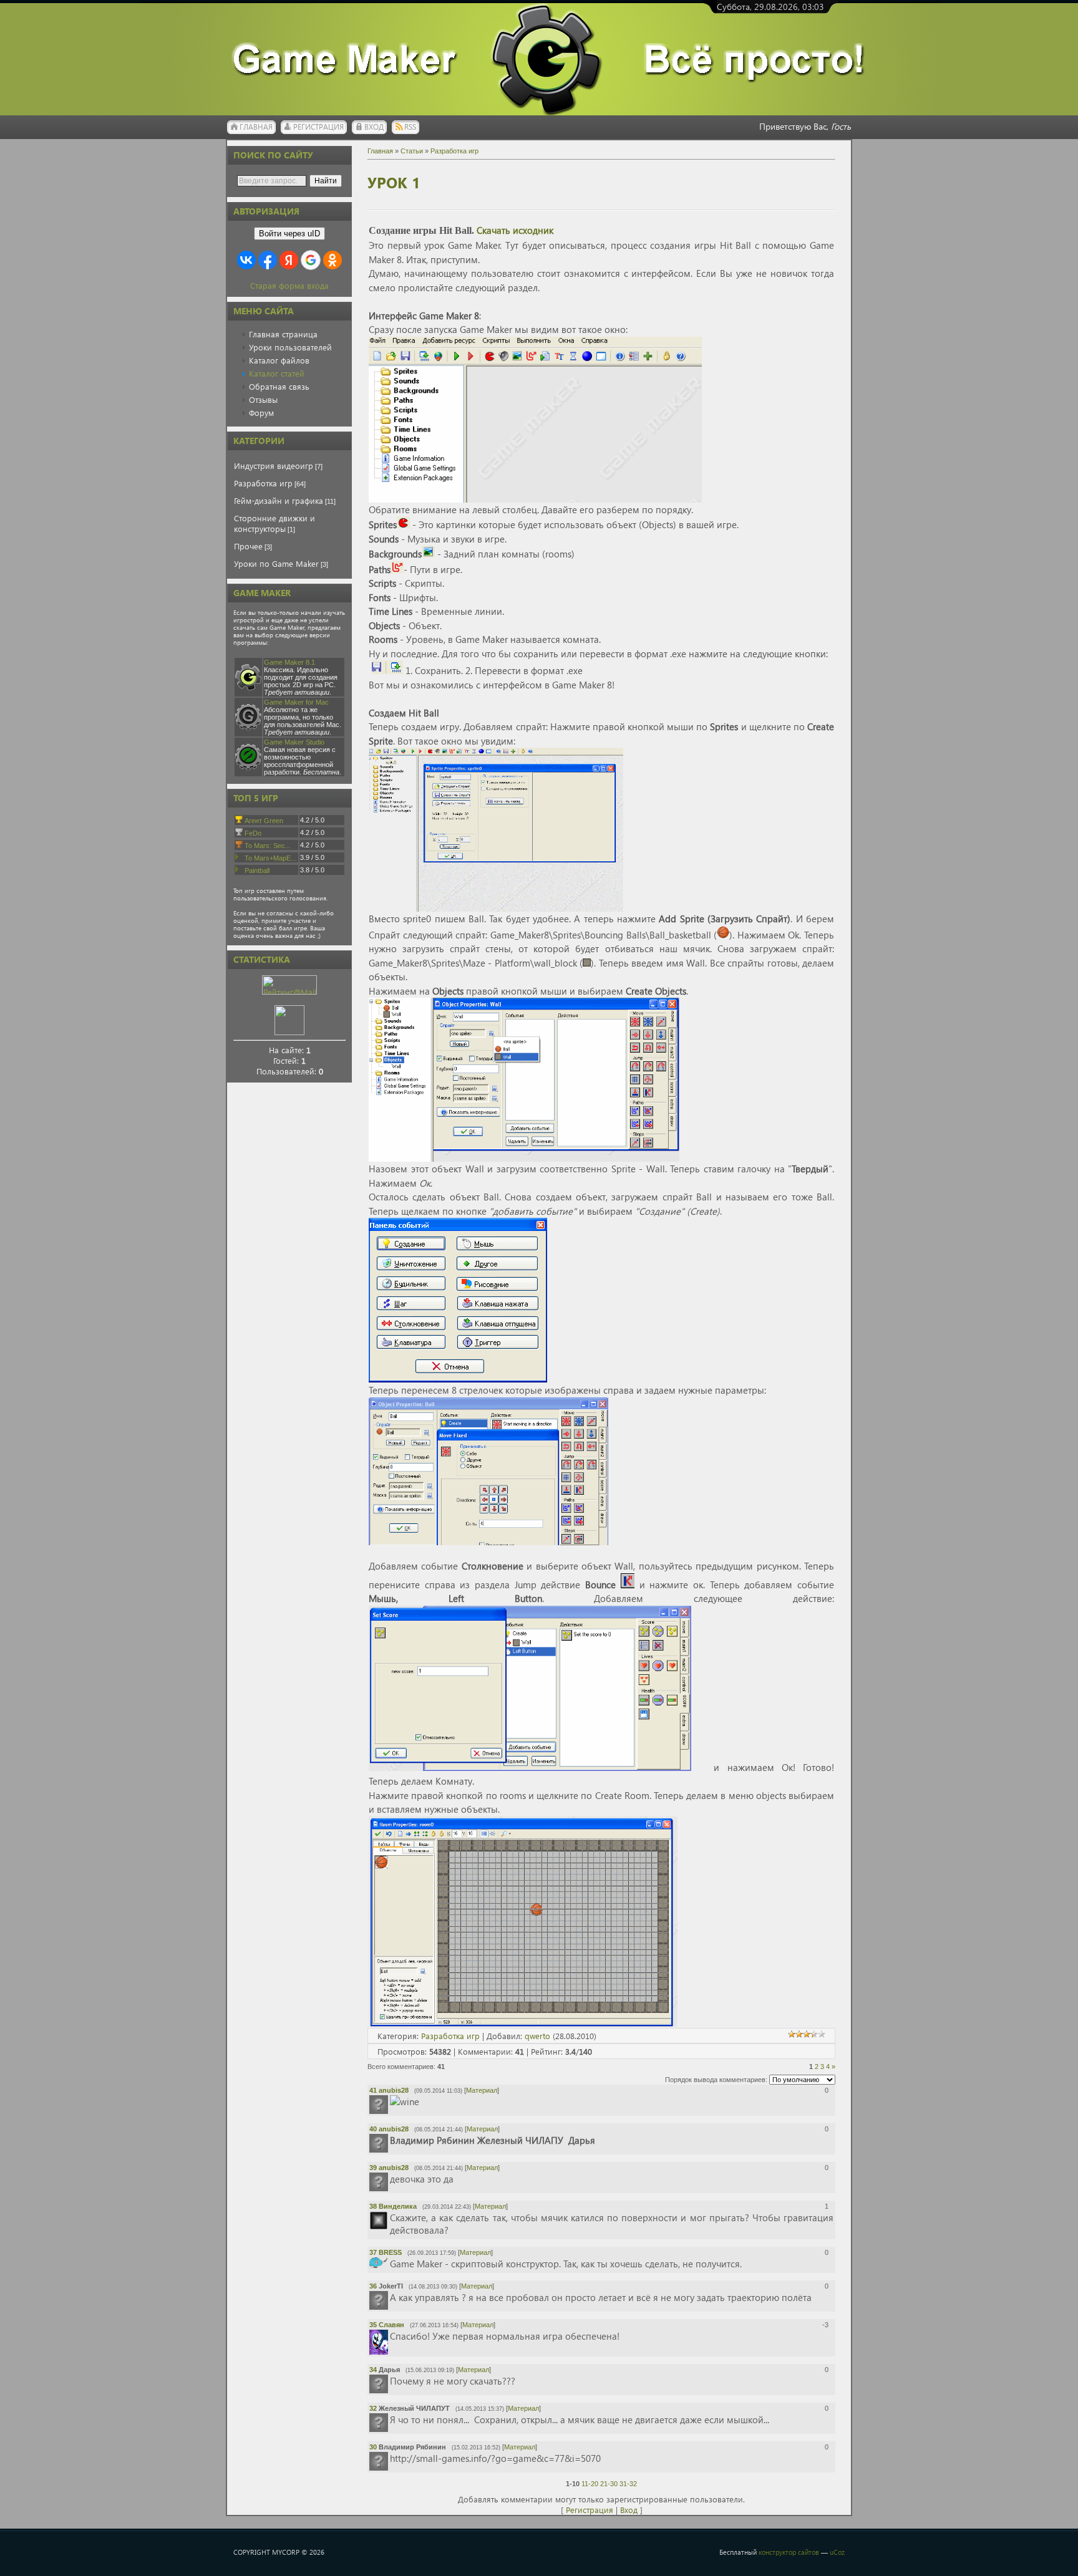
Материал (482, 2090)
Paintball (257, 871)
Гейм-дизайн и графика (279, 500)
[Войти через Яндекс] (289, 260)
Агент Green (264, 821)
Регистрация (318, 127)
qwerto (537, 2036)
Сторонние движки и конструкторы (274, 523)
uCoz (837, 2552)
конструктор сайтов (789, 2552)
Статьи (412, 151)
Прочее (248, 546)
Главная (256, 127)
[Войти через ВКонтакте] (246, 260)
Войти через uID (289, 234)
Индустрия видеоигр (274, 466)
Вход (374, 127)
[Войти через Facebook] (268, 260)
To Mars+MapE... (270, 858)
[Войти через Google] (311, 260)
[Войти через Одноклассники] (333, 260)
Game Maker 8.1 (289, 662)
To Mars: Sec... (268, 846)
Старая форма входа (289, 285)
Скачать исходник (515, 230)
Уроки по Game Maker (276, 563)
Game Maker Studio (294, 742)
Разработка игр (263, 483)
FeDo (253, 833)
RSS (410, 127)
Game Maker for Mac (296, 702)
